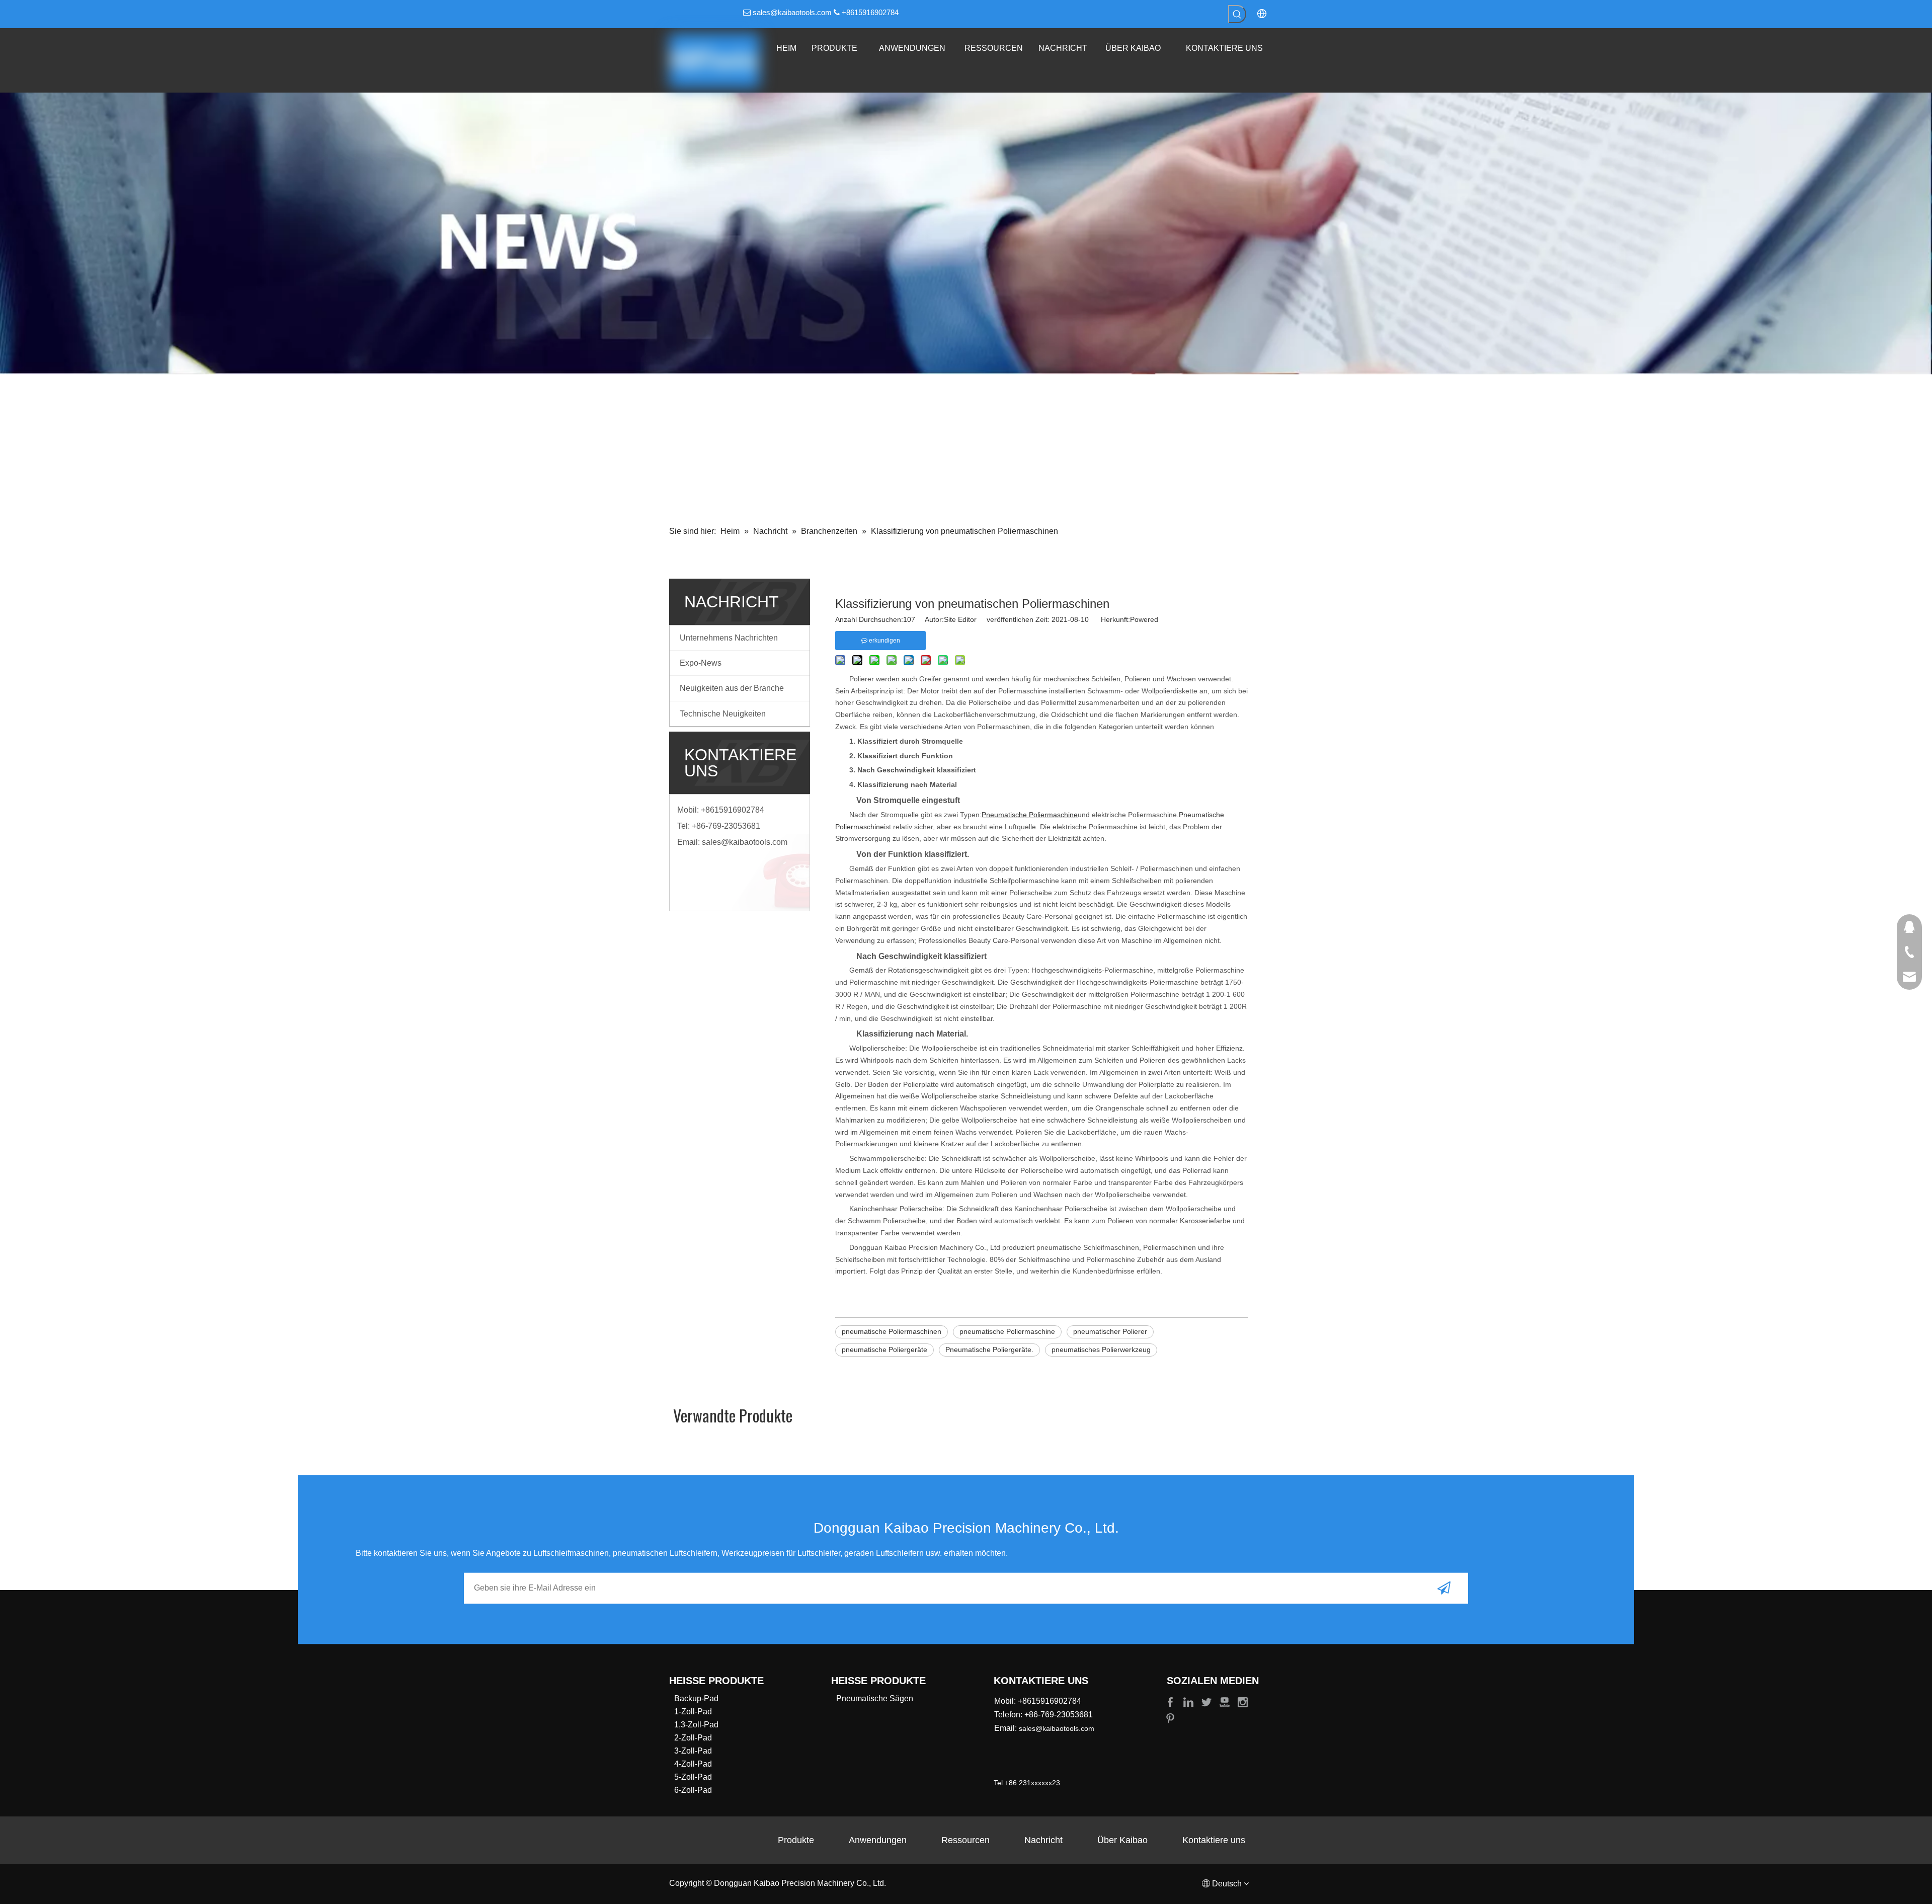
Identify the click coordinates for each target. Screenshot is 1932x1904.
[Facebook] (1171, 1701)
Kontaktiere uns (1214, 1840)
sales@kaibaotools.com (792, 12)
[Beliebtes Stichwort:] (1237, 14)
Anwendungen (878, 1840)
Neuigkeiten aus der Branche (732, 688)
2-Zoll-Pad (693, 1738)
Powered (1144, 619)
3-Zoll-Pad (693, 1751)
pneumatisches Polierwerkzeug (1101, 1350)
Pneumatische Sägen (875, 1698)
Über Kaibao (1122, 1840)
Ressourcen (965, 1840)
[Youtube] (1226, 1701)
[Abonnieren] (1444, 1588)
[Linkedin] (1189, 1701)
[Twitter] (1207, 1701)
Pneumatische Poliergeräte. (989, 1350)
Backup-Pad (696, 1698)
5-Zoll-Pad (693, 1777)
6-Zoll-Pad (693, 1790)
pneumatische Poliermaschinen (892, 1331)
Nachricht (1043, 1840)
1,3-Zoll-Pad (696, 1725)
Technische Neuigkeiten (723, 714)
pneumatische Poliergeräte (884, 1350)
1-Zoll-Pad (693, 1712)
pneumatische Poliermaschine (1007, 1331)
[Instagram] (1243, 1701)
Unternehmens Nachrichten (729, 638)
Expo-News (701, 663)
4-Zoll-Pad (693, 1764)
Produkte (796, 1840)
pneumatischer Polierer (1110, 1331)
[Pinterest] (1170, 1718)
